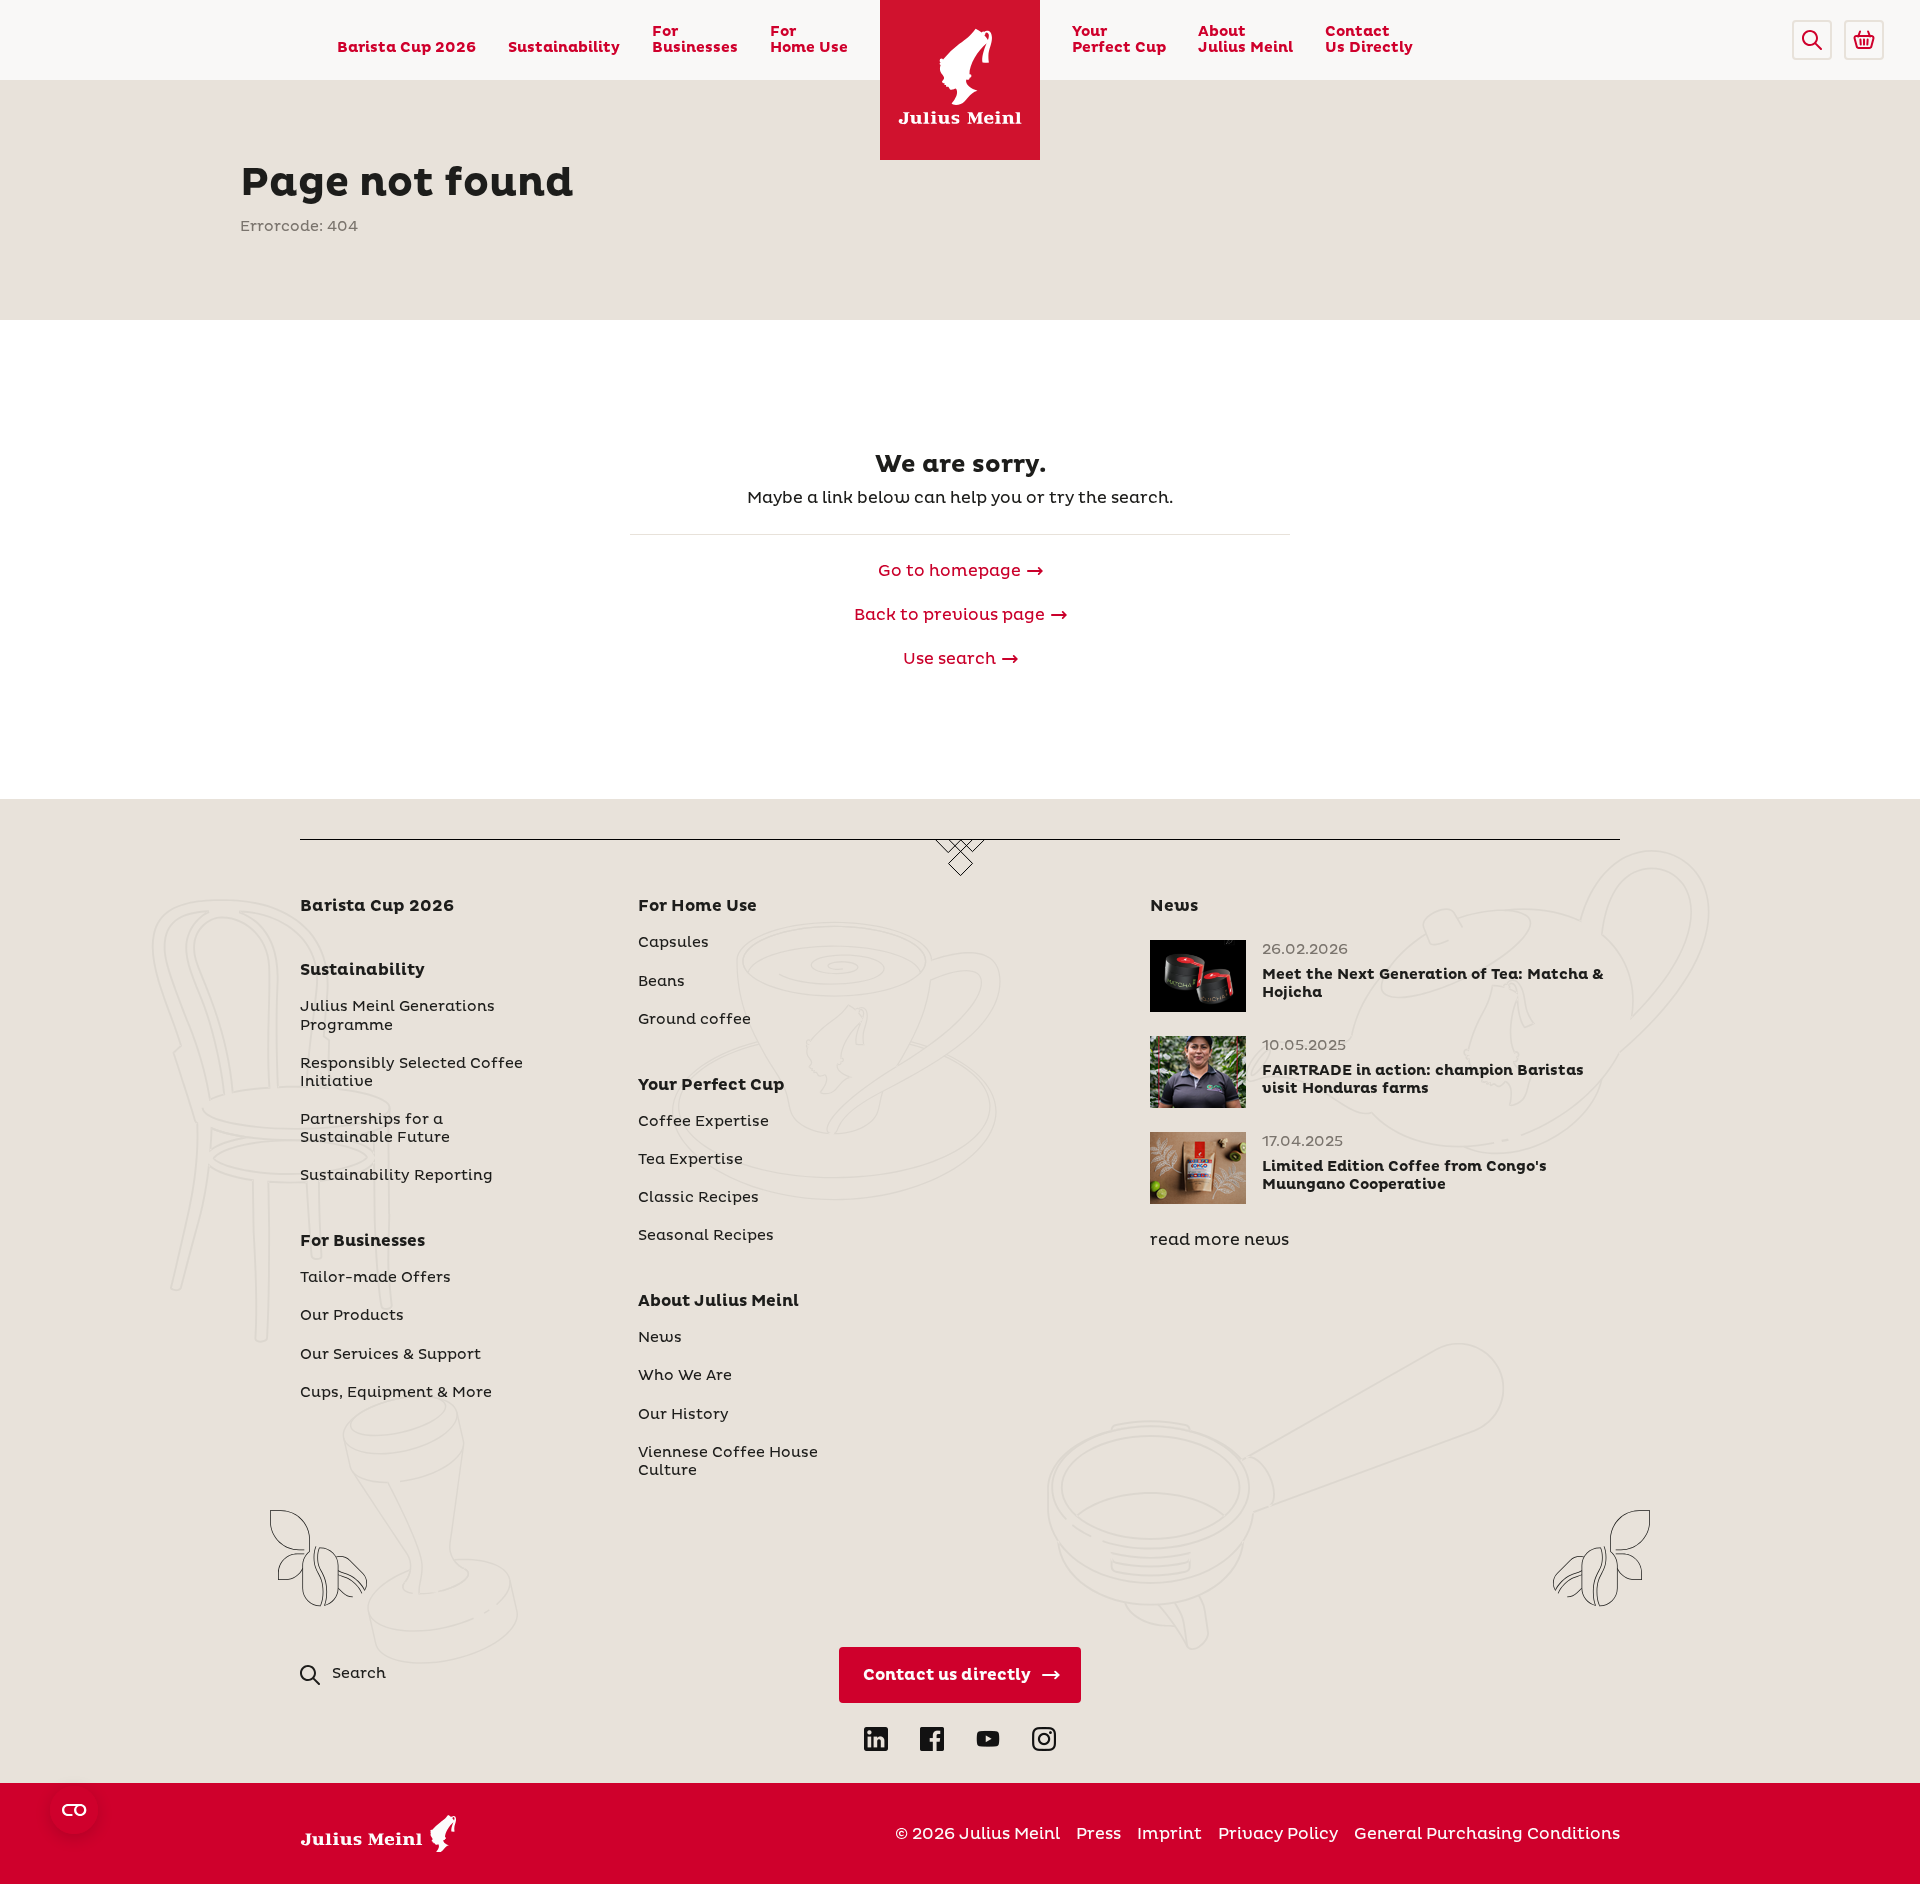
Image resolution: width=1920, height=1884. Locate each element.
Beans (661, 982)
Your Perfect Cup (1119, 40)
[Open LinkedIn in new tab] (876, 1739)
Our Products (352, 1316)
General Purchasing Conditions (1487, 1834)
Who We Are (685, 1376)
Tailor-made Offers (375, 1278)
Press (1098, 1834)
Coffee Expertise (703, 1122)
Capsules (673, 943)
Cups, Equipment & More (396, 1393)
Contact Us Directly (1369, 40)
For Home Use (809, 40)
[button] (1812, 40)
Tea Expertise (690, 1160)
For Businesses (695, 40)
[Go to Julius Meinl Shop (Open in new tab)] (1864, 40)
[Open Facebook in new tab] (932, 1739)
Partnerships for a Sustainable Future (375, 1129)
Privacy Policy (1278, 1834)
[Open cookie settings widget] (74, 1810)
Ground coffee (694, 1020)
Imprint (1169, 1834)
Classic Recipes (698, 1198)
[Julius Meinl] (960, 80)
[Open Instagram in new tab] (1044, 1739)
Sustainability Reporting (396, 1176)
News (660, 1338)
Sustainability (564, 48)
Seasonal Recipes (706, 1236)
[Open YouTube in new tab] (988, 1739)
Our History (683, 1415)
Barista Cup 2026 (406, 48)
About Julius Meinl (1245, 40)
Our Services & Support (390, 1355)
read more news (1219, 1240)
